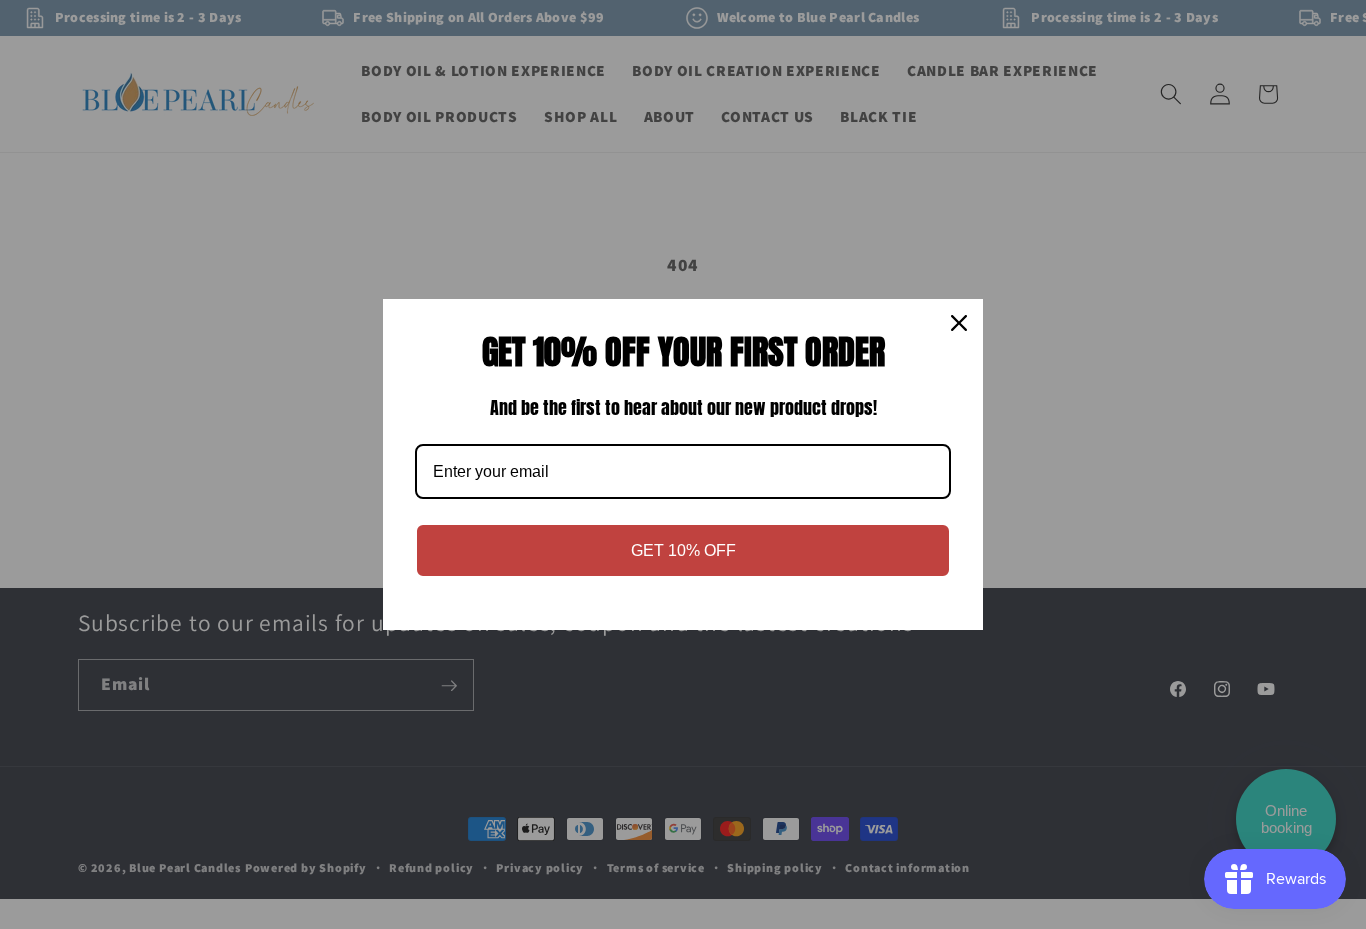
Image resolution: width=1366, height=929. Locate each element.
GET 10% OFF (683, 550)
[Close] (959, 323)
